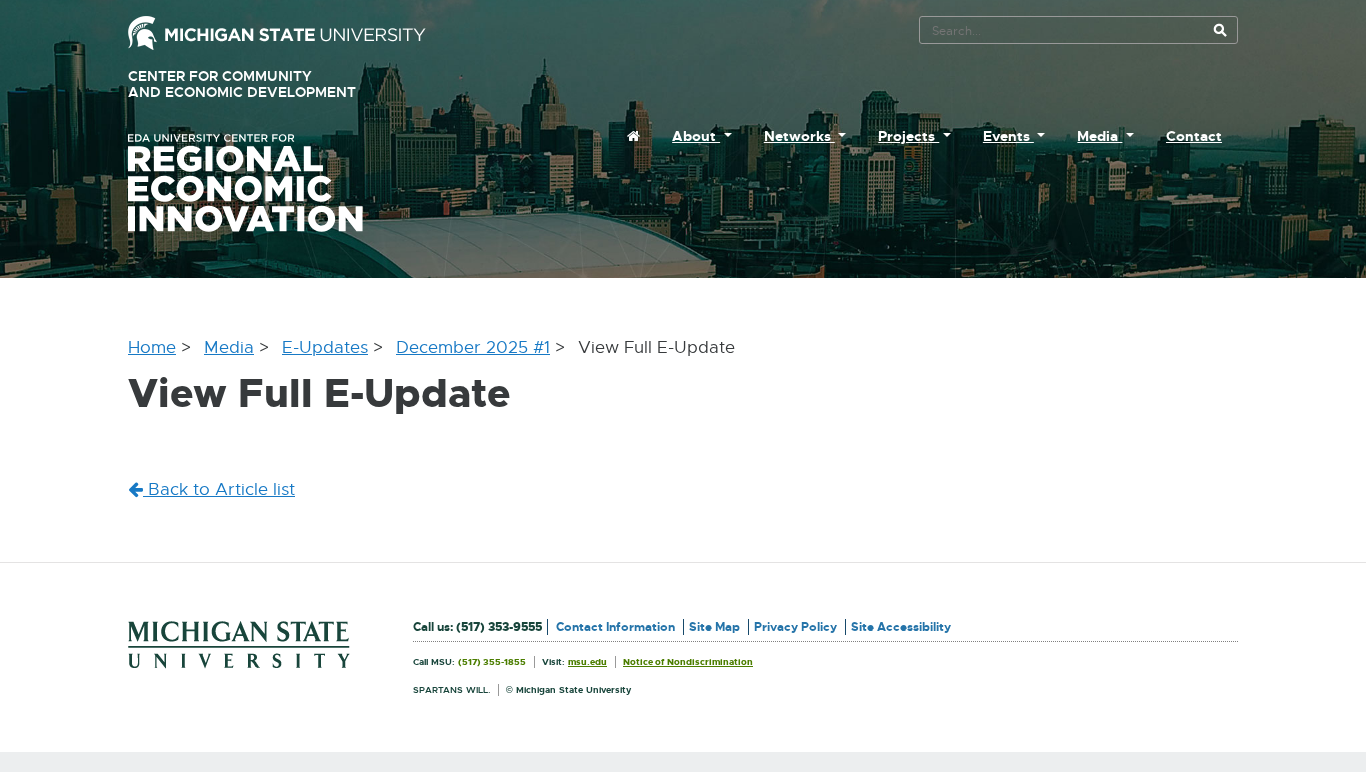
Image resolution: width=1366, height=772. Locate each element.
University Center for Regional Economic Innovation (277, 183)
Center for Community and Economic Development (270, 84)
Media (229, 347)
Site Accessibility (901, 627)
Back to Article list (219, 489)
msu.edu (587, 662)
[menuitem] (633, 136)
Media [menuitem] (1099, 136)
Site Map (714, 627)
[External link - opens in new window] (277, 31)
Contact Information (615, 627)
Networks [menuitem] (799, 136)
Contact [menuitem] (1194, 136)
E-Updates (325, 347)
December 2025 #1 (473, 347)
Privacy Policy (795, 627)
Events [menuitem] (1008, 136)
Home (152, 347)
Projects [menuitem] (908, 136)
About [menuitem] (696, 136)
